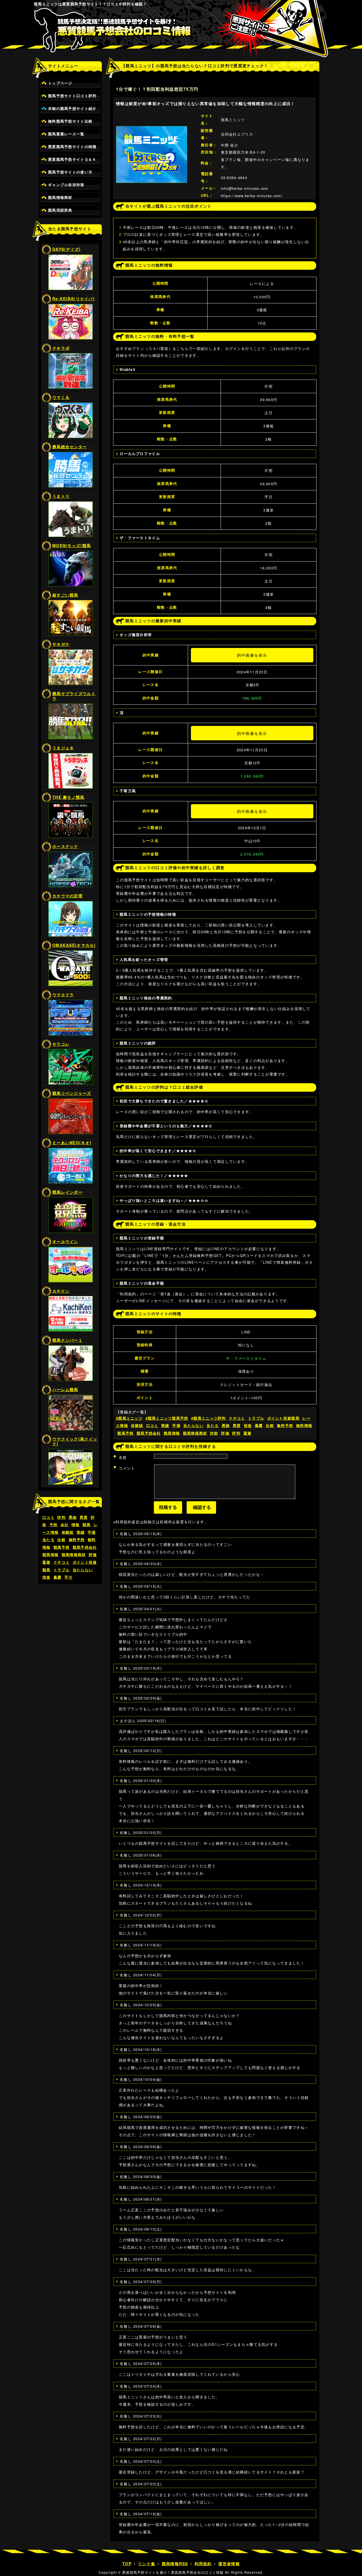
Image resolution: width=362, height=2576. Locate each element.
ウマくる (61, 397)
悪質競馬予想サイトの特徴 (72, 147)
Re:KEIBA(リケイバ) (74, 299)
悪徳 (73, 1517)
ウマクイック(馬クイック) (75, 1441)
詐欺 (214, 1433)
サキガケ (61, 644)
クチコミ (62, 1562)
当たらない (83, 1570)
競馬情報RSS (175, 2564)
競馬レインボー (67, 1192)
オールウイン (65, 1241)
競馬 (87, 1525)
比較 (62, 1540)
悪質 (84, 1517)
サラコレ (61, 1044)
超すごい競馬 (65, 595)
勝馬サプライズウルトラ (74, 696)
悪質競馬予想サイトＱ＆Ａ (72, 159)
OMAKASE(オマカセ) (74, 945)
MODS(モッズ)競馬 (72, 545)
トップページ (60, 83)
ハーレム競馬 (65, 1389)
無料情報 (304, 1426)
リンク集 (147, 2564)
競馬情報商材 (60, 197)
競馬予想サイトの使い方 (70, 172)
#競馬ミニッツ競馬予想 (167, 1418)
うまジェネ (63, 748)
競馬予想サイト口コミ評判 (72, 96)
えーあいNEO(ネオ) (72, 1143)
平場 (92, 1532)
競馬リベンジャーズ (72, 1093)
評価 (93, 1555)
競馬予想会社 (85, 1547)
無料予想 (77, 1540)
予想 (54, 1525)
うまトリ (61, 496)
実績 (81, 1532)
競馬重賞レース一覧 (66, 134)
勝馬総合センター (70, 447)
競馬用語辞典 (60, 210)
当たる (49, 1540)
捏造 (47, 1577)
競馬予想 (62, 1547)
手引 (69, 1577)
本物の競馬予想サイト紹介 (72, 108)
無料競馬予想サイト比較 (70, 121)
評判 (62, 1517)
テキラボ (61, 348)
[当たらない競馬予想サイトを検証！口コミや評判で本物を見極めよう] (181, 34)
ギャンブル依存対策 (66, 185)
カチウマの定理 (67, 896)
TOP (127, 2564)
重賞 (47, 1562)
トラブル (62, 1570)
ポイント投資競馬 (283, 1418)
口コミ (49, 1517)
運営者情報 (229, 2564)
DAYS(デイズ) (67, 249)
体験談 (68, 1532)
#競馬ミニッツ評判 (209, 1418)
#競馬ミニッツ (129, 1418)
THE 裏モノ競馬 (68, 797)
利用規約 (203, 2564)
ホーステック (65, 846)
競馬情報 (50, 1555)
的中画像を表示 (252, 655)
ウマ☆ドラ (63, 995)
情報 (76, 1525)
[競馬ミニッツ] (152, 129)
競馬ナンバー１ (67, 1340)
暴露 (58, 1577)
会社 (65, 1525)
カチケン (61, 1291)
